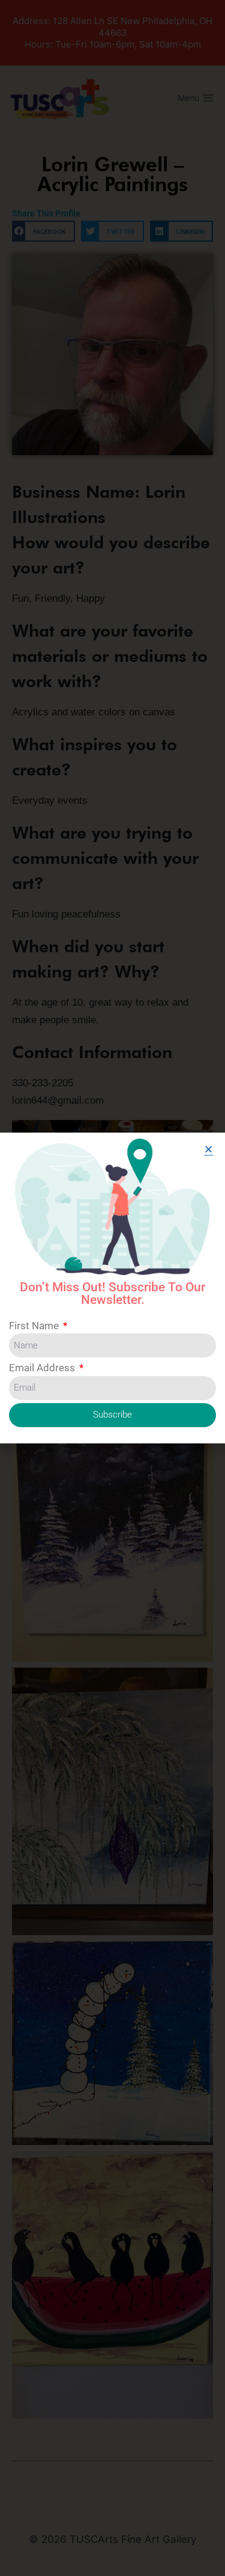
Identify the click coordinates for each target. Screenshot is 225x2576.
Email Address (43, 1368)
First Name (35, 1326)
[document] (112, 1288)
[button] (208, 1149)
